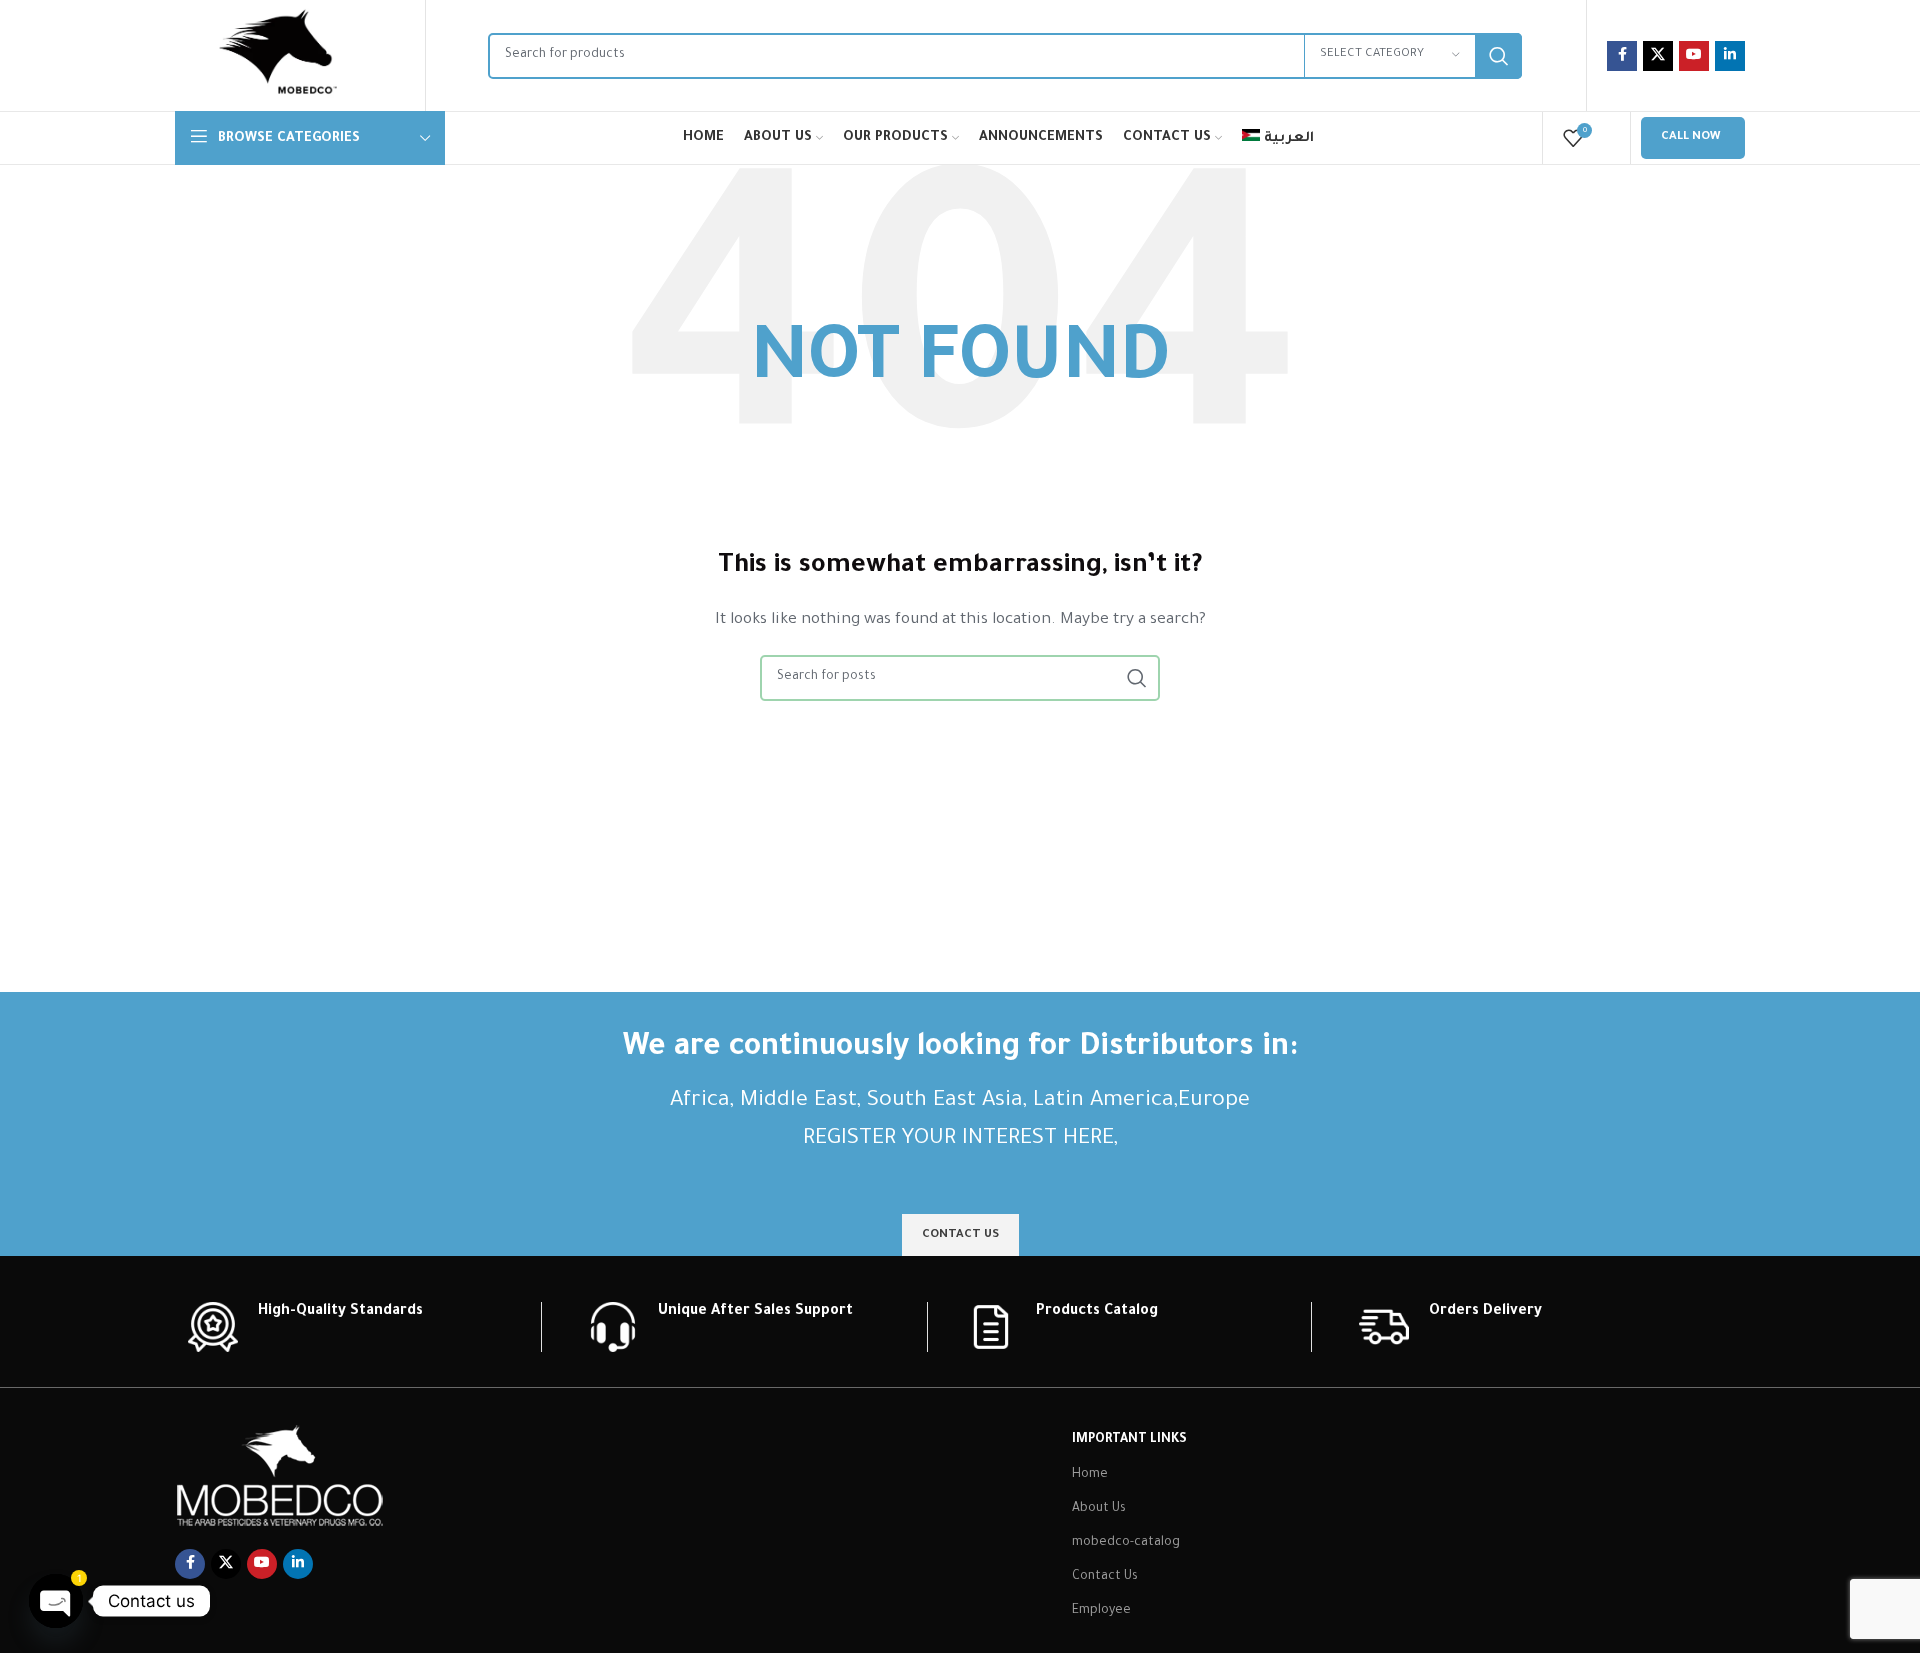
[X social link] (1658, 56)
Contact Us (1105, 1577)
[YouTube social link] (1694, 56)
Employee (1101, 1611)
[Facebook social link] (1622, 56)
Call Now (1690, 137)
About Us (1099, 1509)
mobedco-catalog (1126, 1543)
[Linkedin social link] (1730, 56)
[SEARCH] (1499, 56)
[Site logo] (278, 57)
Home (1090, 1475)
